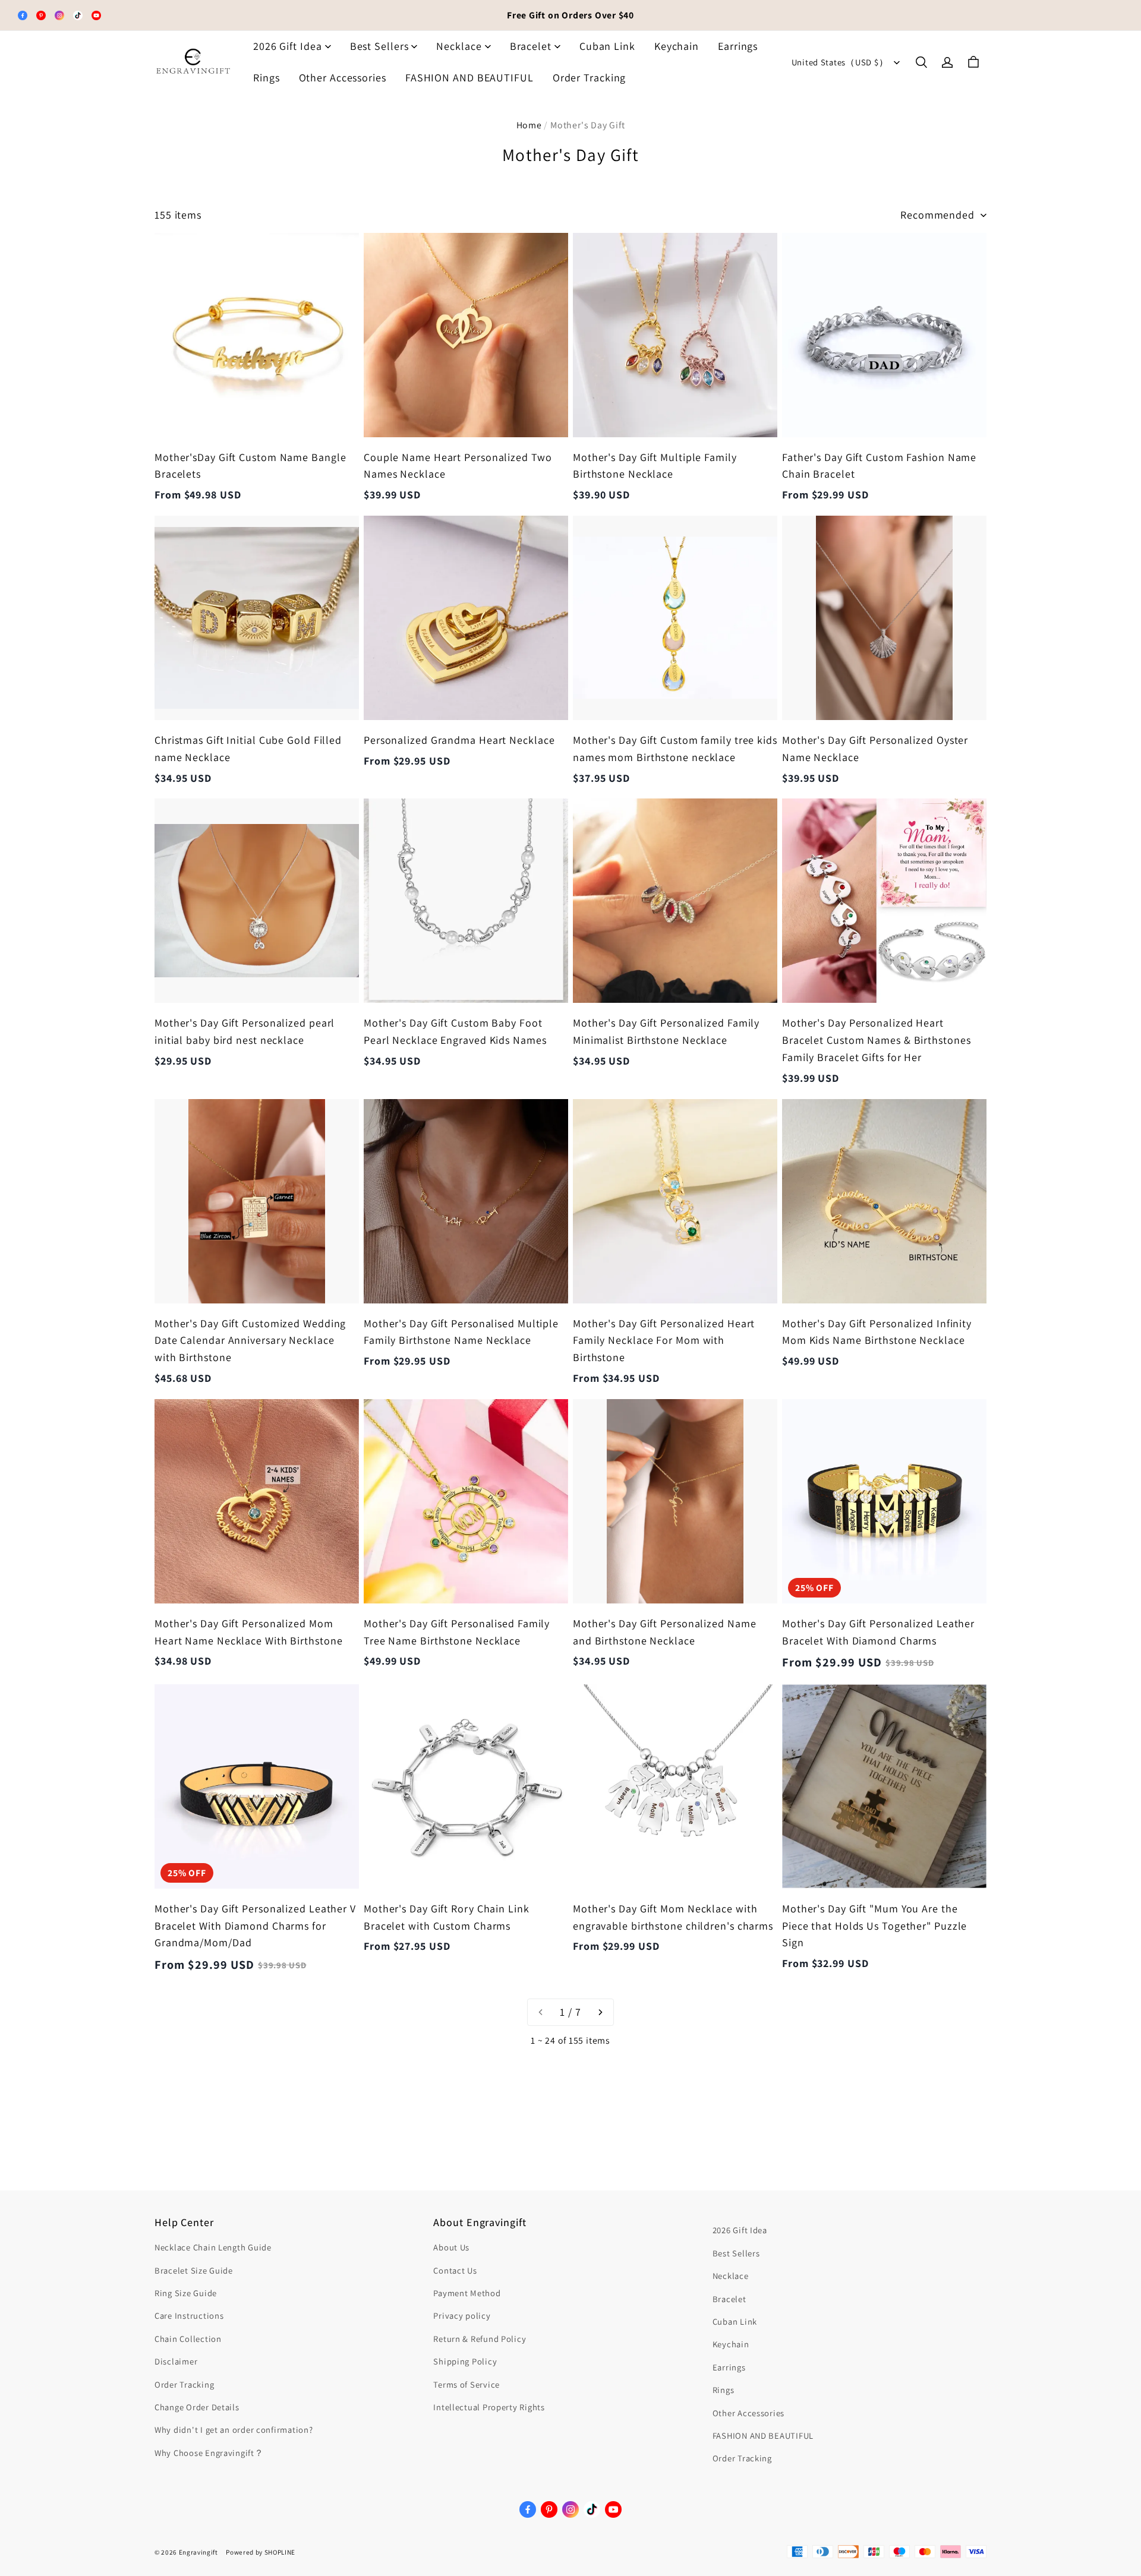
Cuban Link (607, 46)
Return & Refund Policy (480, 2339)
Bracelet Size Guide (194, 2270)
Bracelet (531, 46)
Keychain (677, 46)
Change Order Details (197, 2407)
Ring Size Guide (186, 2293)
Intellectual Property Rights (489, 2407)
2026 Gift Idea (288, 46)
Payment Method (467, 2293)
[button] (921, 62)
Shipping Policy (465, 2361)
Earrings (738, 46)
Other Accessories (343, 78)
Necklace (459, 46)
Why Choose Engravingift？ (209, 2453)
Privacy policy (462, 2315)
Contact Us (455, 2270)
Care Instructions (189, 2315)
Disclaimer (176, 2361)
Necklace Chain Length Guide (213, 2247)
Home (529, 125)
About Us (451, 2247)
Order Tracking (590, 78)
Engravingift (198, 2552)
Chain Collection (188, 2339)
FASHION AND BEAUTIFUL (469, 78)
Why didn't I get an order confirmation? (234, 2430)
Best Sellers (379, 46)
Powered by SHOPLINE (261, 2552)
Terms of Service (467, 2384)
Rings (267, 78)
